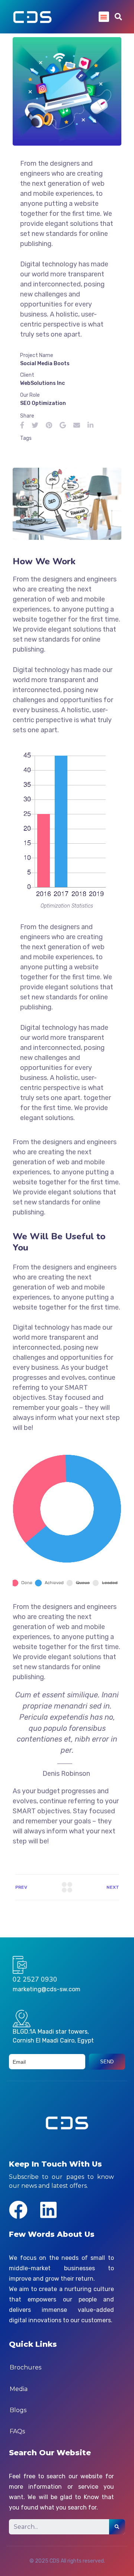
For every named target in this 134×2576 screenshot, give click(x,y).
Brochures (25, 2367)
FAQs (17, 2431)
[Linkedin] (48, 2210)
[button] (104, 17)
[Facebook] (18, 2210)
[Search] (117, 2527)
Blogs (18, 2410)
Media (19, 2389)
